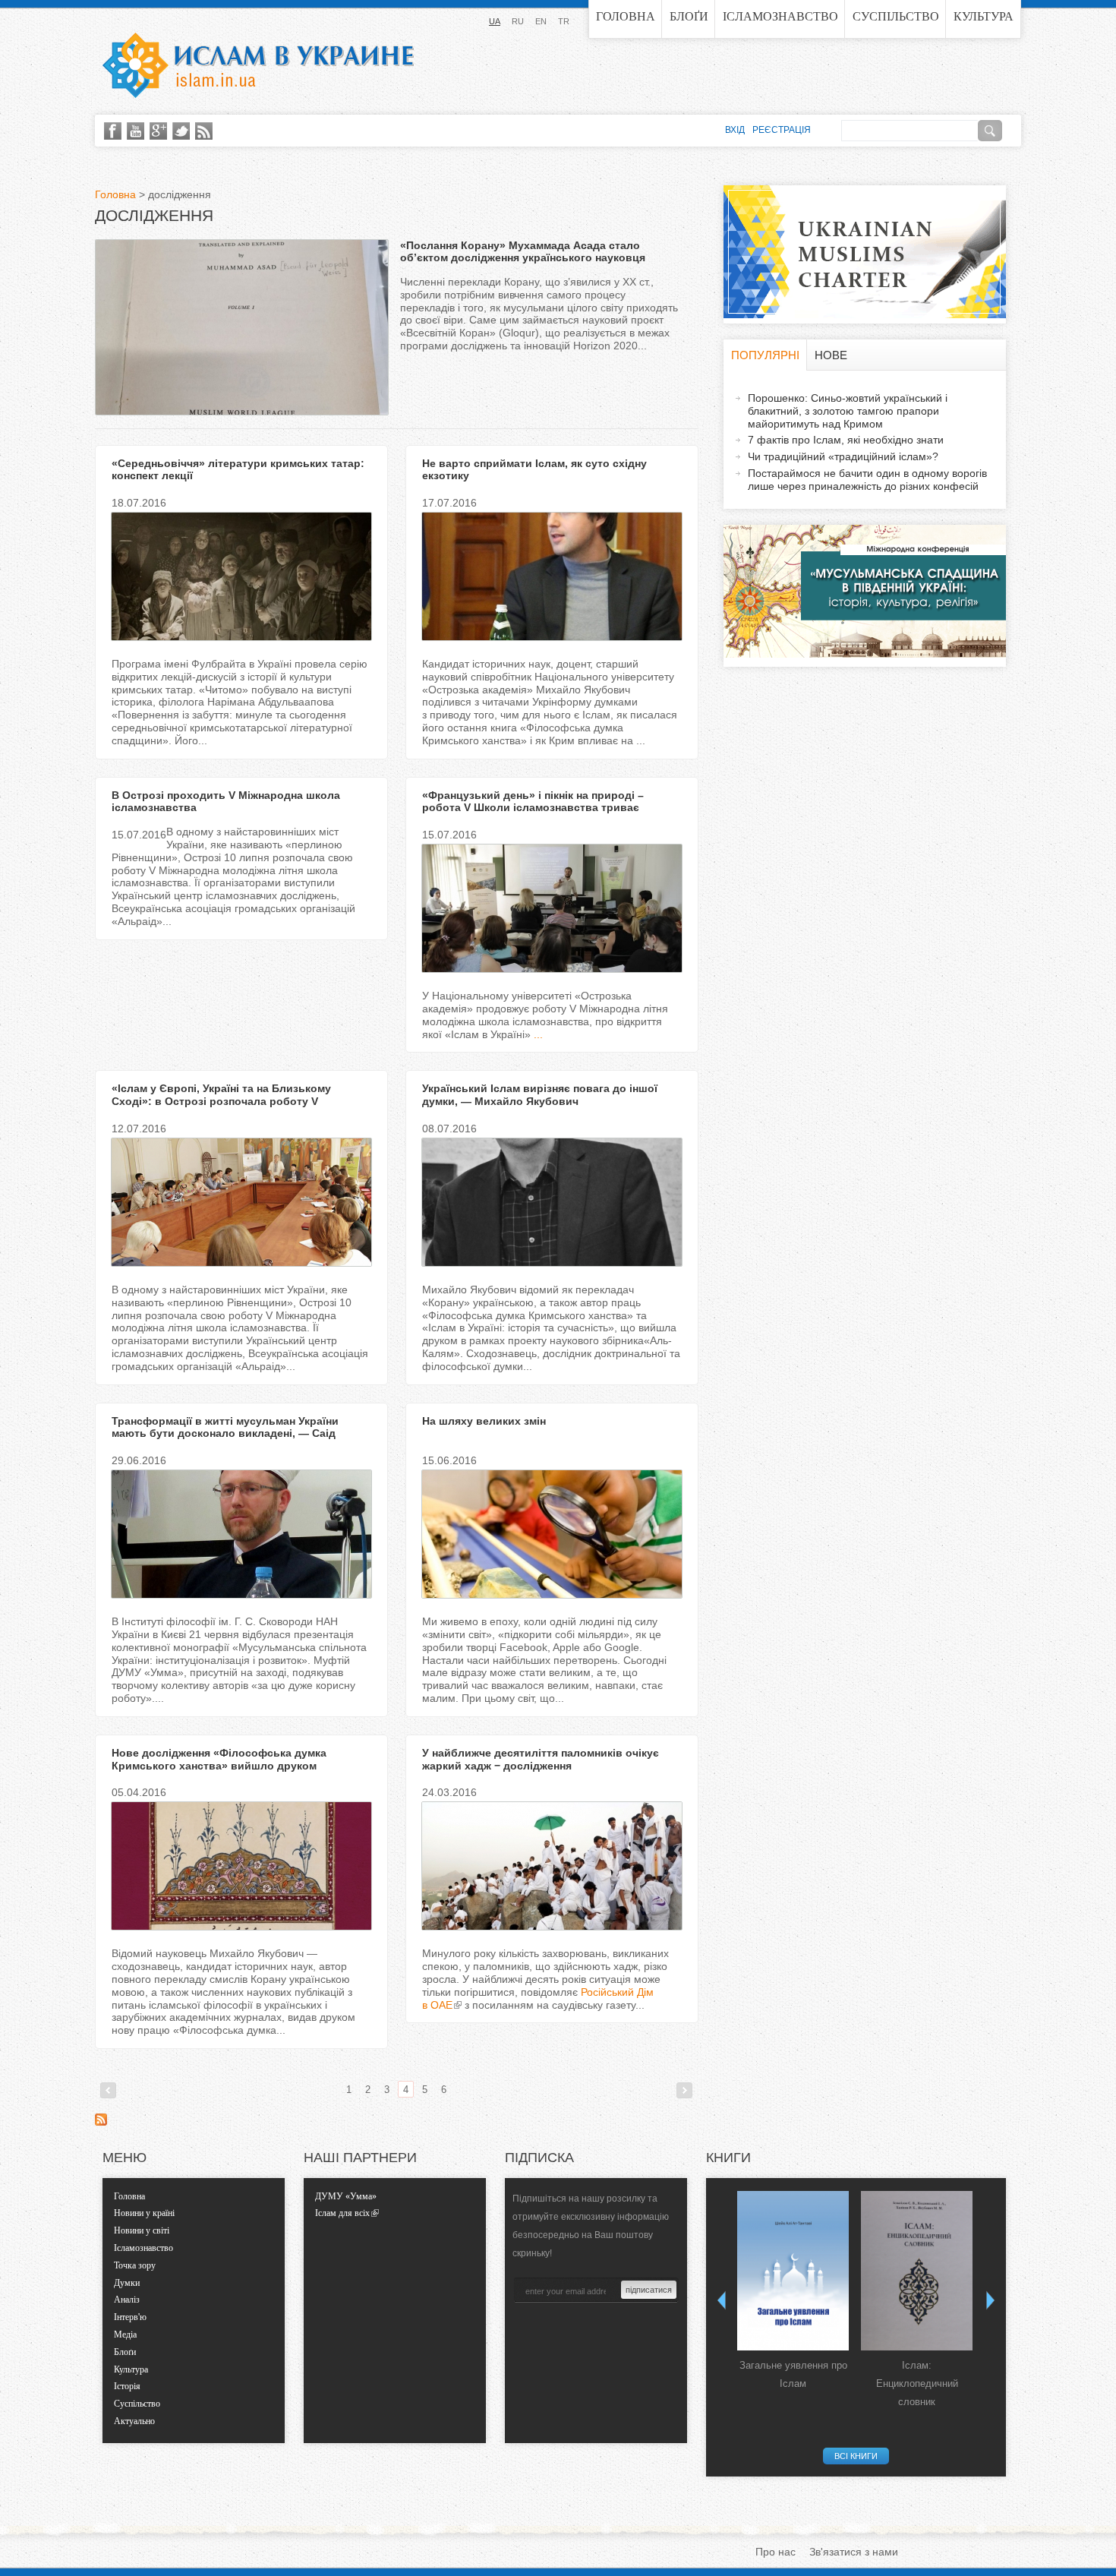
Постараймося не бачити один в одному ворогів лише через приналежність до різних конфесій (867, 480)
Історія (127, 2386)
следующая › (684, 2090)
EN (541, 21)
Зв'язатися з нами (854, 2552)
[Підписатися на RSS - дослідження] (101, 2122)
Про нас (776, 2552)
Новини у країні (144, 2213)
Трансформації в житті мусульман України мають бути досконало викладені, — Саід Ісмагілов (225, 1434)
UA (495, 21)
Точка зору (135, 2265)
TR (564, 21)
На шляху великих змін (484, 1421)
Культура (984, 16)
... (538, 1034)
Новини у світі (142, 2230)
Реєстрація (782, 130)
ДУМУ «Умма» (346, 2196)
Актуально (134, 2421)
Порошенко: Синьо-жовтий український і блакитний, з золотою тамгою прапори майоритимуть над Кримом (848, 411)
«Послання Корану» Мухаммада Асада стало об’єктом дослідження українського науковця (523, 252)
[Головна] (258, 65)
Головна (626, 16)
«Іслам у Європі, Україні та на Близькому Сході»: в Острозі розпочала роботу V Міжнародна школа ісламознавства (221, 1101)
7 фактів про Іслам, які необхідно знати (846, 440)
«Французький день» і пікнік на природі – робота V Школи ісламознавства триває (533, 802)
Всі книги (856, 2456)
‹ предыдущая (108, 2090)
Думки (127, 2283)
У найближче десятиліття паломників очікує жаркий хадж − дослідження (541, 1759)
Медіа (125, 2334)
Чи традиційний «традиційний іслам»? (843, 456)
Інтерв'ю (130, 2317)
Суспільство (896, 16)
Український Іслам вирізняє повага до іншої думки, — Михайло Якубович (540, 1095)
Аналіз (127, 2300)
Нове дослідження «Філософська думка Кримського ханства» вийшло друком (219, 1759)
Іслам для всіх (342, 2213)
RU (518, 21)
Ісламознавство (780, 16)
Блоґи (689, 16)
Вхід (735, 130)
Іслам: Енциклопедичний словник (917, 2383)
